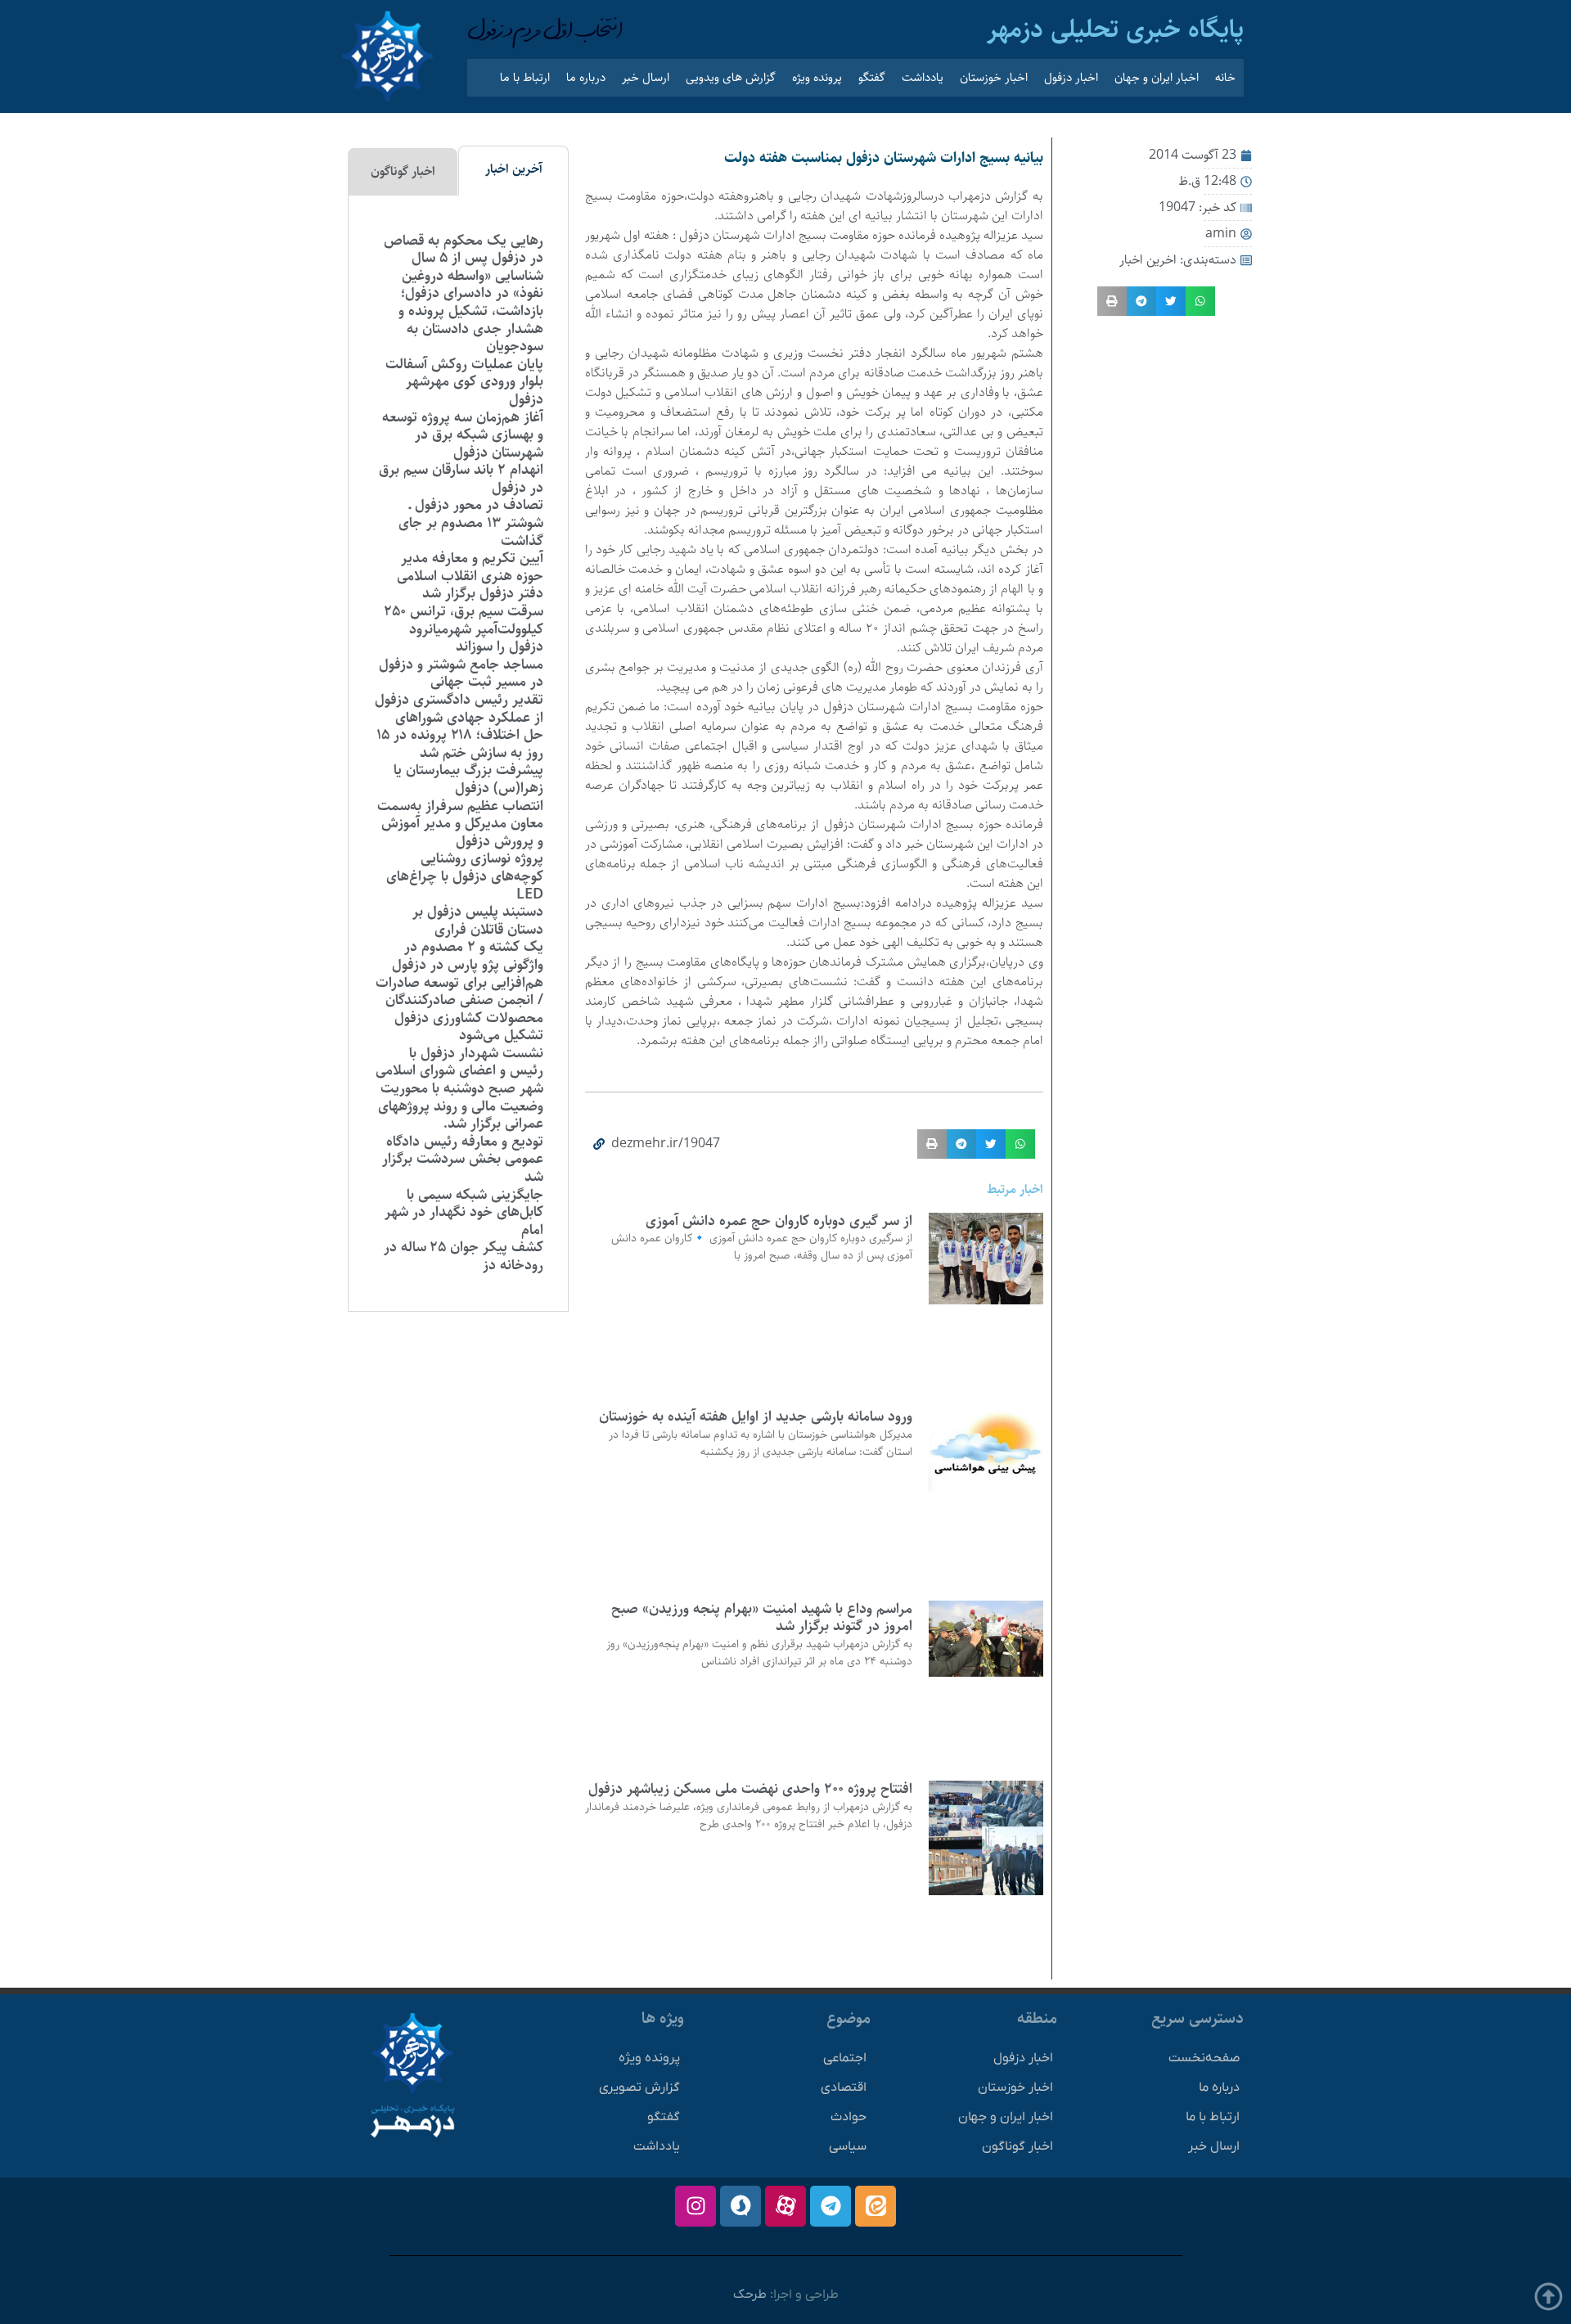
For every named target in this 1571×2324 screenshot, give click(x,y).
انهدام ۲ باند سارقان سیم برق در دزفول (461, 479)
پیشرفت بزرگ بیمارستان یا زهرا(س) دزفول (468, 779)
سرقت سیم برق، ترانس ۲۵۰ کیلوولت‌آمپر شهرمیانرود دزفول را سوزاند (464, 629)
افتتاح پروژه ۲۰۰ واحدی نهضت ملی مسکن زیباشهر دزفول (750, 1789)
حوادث (849, 2117)
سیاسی (848, 2146)
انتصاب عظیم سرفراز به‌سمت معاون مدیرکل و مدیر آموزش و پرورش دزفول (460, 824)
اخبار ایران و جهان (1157, 77)
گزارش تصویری (639, 2088)
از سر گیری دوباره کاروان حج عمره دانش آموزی (779, 1221)
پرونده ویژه (817, 77)
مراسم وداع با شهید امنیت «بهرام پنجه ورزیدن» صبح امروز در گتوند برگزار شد (762, 1618)
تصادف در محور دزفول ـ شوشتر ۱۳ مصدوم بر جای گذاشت (471, 522)
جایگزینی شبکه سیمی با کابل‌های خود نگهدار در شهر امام (464, 1212)
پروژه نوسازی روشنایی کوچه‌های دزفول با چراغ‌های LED (465, 876)
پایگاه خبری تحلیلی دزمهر (1115, 29)
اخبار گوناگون (1017, 2146)
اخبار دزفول (1071, 77)
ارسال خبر (646, 77)
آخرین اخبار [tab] (514, 169)
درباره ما (586, 77)
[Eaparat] (785, 2206)
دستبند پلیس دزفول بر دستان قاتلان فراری (478, 921)
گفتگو (872, 77)
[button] (1200, 301)
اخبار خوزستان (994, 77)
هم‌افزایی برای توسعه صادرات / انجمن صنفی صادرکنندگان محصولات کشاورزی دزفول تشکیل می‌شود (459, 1009)
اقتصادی (844, 2088)
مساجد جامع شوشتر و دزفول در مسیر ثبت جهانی (461, 673)
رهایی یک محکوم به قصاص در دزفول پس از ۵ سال (464, 250)
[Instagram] (695, 2206)
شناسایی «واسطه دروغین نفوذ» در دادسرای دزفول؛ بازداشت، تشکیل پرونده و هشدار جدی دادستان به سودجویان (471, 311)
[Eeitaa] (876, 2206)
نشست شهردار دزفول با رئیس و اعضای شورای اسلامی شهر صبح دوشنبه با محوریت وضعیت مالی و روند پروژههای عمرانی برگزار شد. (459, 1088)
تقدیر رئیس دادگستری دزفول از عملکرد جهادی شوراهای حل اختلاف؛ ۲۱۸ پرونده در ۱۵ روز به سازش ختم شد (459, 726)
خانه (1225, 77)
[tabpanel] (458, 754)
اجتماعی (845, 2058)
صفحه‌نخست (1204, 2058)
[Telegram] (831, 2206)
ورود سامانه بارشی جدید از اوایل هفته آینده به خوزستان (756, 1416)
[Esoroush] (740, 2206)
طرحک (750, 2295)
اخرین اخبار (1148, 260)
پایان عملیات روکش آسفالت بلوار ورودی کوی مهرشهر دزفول (464, 382)
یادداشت (923, 77)
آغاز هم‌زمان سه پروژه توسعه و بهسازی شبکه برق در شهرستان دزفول (463, 435)
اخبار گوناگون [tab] (403, 171)
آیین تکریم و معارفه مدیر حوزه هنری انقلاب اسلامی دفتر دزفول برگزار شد (470, 576)
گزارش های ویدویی (731, 77)
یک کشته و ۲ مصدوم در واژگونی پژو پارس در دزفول (468, 956)
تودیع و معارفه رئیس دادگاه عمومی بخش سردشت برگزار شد (463, 1159)
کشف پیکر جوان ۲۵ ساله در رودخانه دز (464, 1256)
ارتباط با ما (525, 77)
